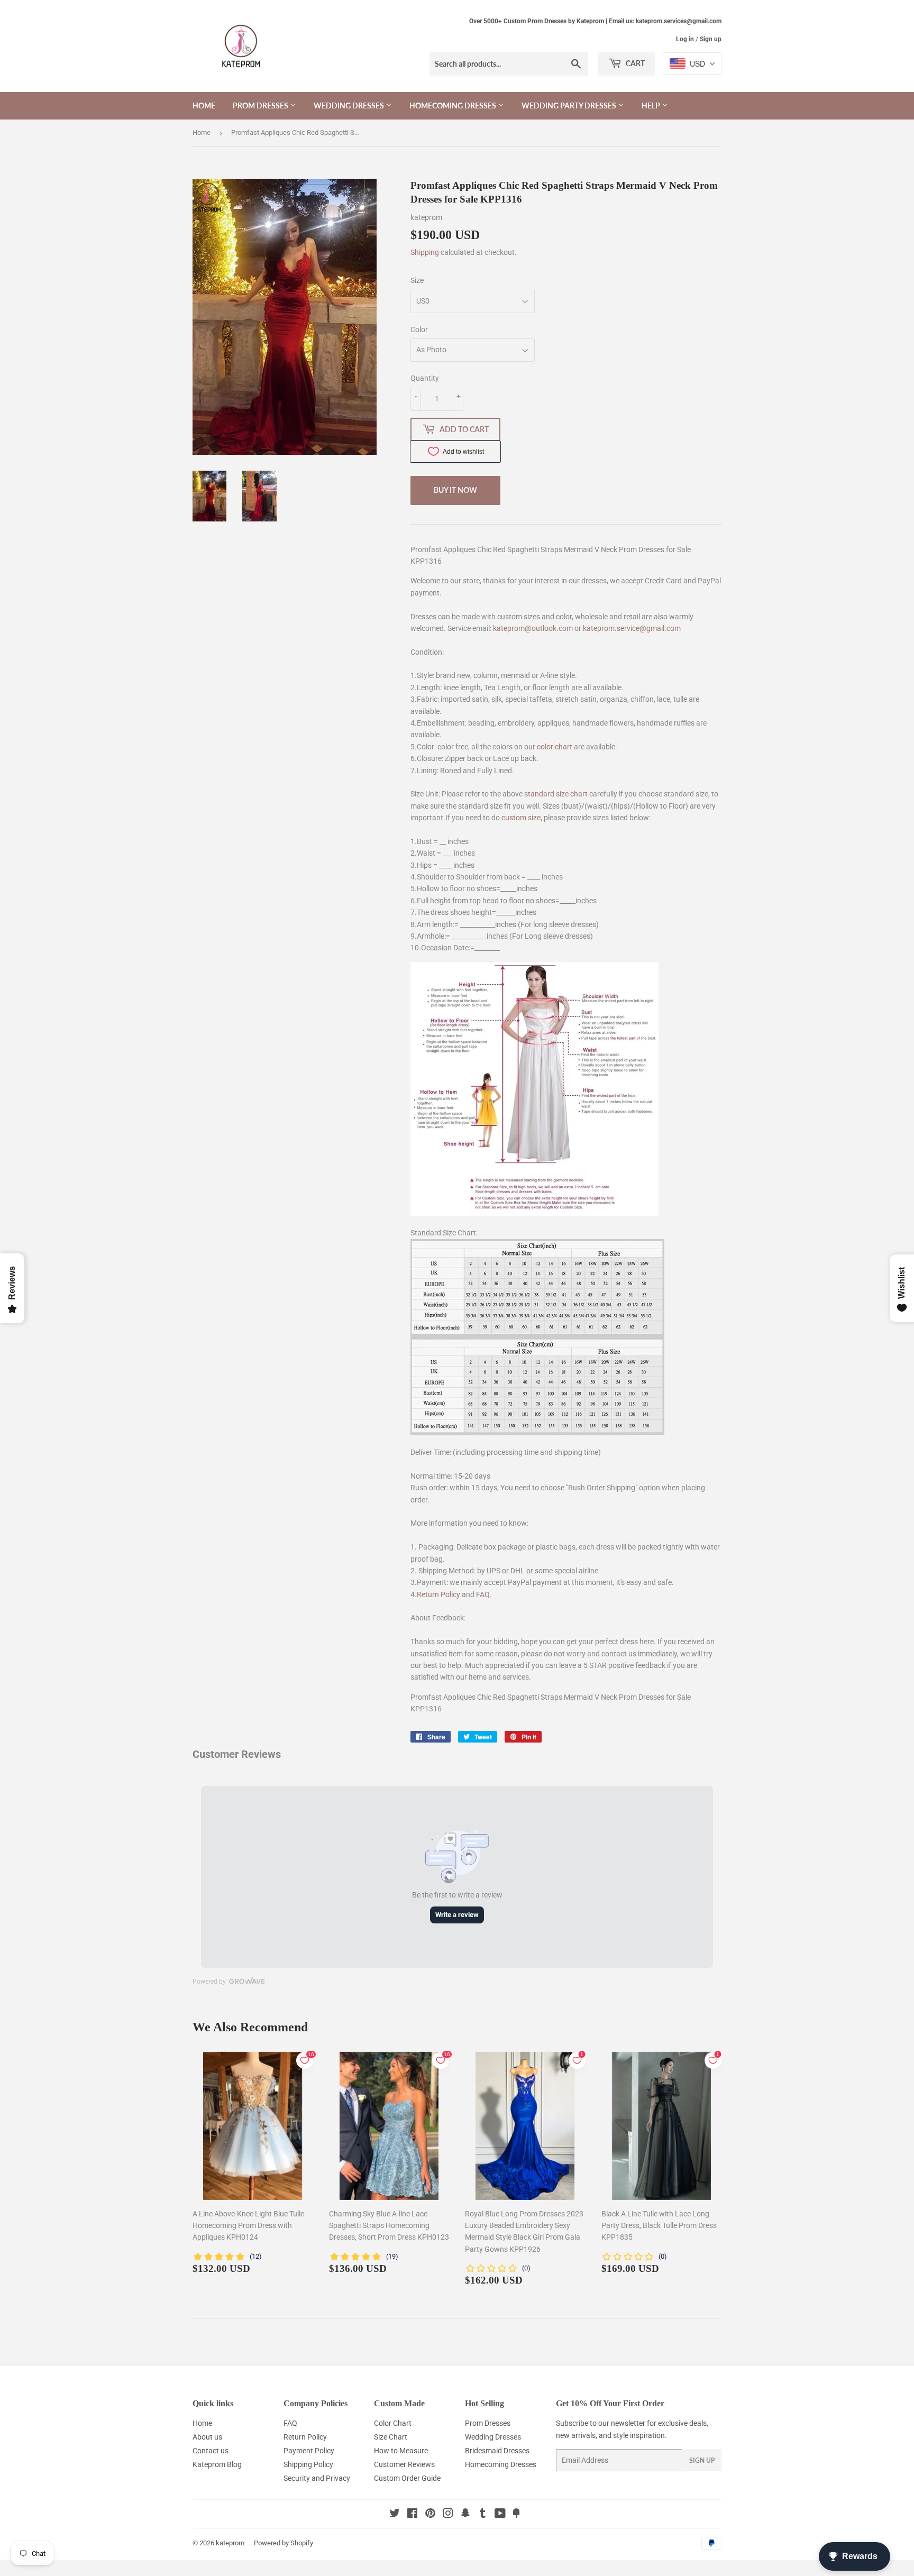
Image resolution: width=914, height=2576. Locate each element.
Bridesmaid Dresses (497, 2451)
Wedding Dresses (350, 106)
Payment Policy (309, 2451)
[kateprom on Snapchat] (465, 2515)
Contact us (211, 2451)
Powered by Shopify (284, 2543)
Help (652, 106)
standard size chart (556, 794)
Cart (634, 63)
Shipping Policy (308, 2464)
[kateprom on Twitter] (395, 2515)
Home (204, 106)
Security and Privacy (317, 2478)
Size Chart (391, 2437)
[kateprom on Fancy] (516, 2515)
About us (207, 2437)
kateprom (230, 2543)
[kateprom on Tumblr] (483, 2515)
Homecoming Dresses (454, 106)
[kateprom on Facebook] (412, 2515)
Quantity (425, 378)
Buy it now (455, 490)
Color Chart (393, 2423)
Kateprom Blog (217, 2464)
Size (417, 280)
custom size (521, 818)
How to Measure (401, 2451)
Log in (685, 39)
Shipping (425, 252)
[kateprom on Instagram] (448, 2515)
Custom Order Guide (407, 2478)
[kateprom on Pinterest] (430, 2515)
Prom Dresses (261, 106)
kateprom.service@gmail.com (632, 628)
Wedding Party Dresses (570, 106)
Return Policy (438, 1594)
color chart (555, 747)
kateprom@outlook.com (533, 628)
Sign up (711, 39)
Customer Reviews (404, 2464)
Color (419, 329)
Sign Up (702, 2460)
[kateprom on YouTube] (500, 2515)
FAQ (483, 1594)
